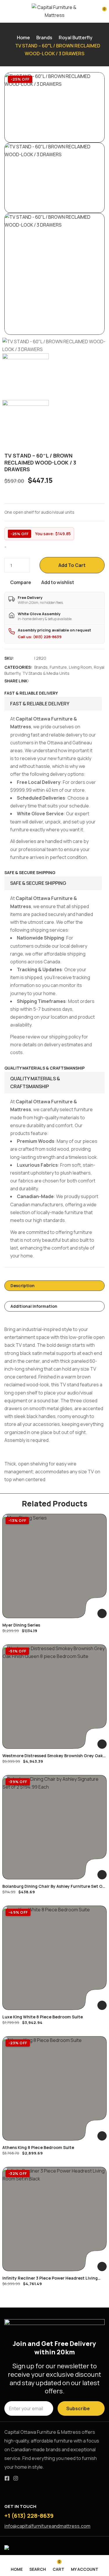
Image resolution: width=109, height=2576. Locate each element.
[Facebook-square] (7, 2478)
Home (23, 38)
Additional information (34, 1306)
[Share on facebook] (37, 681)
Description (23, 1286)
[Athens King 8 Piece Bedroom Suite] (54, 2088)
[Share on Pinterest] (67, 681)
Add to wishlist (58, 582)
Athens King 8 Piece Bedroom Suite (38, 2147)
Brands (44, 38)
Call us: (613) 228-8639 (40, 637)
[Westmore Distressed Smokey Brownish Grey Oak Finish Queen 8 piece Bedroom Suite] (54, 1697)
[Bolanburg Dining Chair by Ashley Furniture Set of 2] (54, 1827)
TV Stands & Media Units (46, 673)
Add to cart (72, 565)
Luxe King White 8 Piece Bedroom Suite (43, 2017)
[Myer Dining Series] (54, 1566)
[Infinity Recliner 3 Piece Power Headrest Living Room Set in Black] (54, 2219)
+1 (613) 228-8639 (29, 2516)
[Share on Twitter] (45, 681)
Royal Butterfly (76, 38)
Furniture (58, 667)
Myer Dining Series (21, 1625)
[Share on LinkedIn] (52, 681)
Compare (21, 582)
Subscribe (78, 2408)
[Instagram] (16, 2478)
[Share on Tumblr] (59, 681)
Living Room (80, 667)
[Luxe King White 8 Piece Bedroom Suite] (54, 1958)
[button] (100, 12)
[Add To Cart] (102, 1613)
